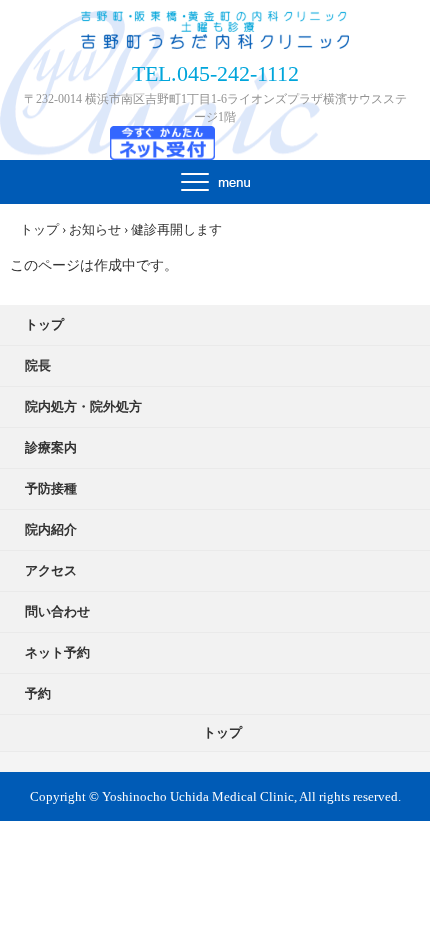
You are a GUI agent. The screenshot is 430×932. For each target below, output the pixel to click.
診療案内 (51, 447)
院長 (38, 365)
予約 (38, 693)
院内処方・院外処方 (83, 406)
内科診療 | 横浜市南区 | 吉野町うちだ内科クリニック (215, 32)
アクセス (51, 570)
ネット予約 (57, 652)
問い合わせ (57, 611)
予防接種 (51, 488)
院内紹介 (51, 529)
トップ (44, 324)
